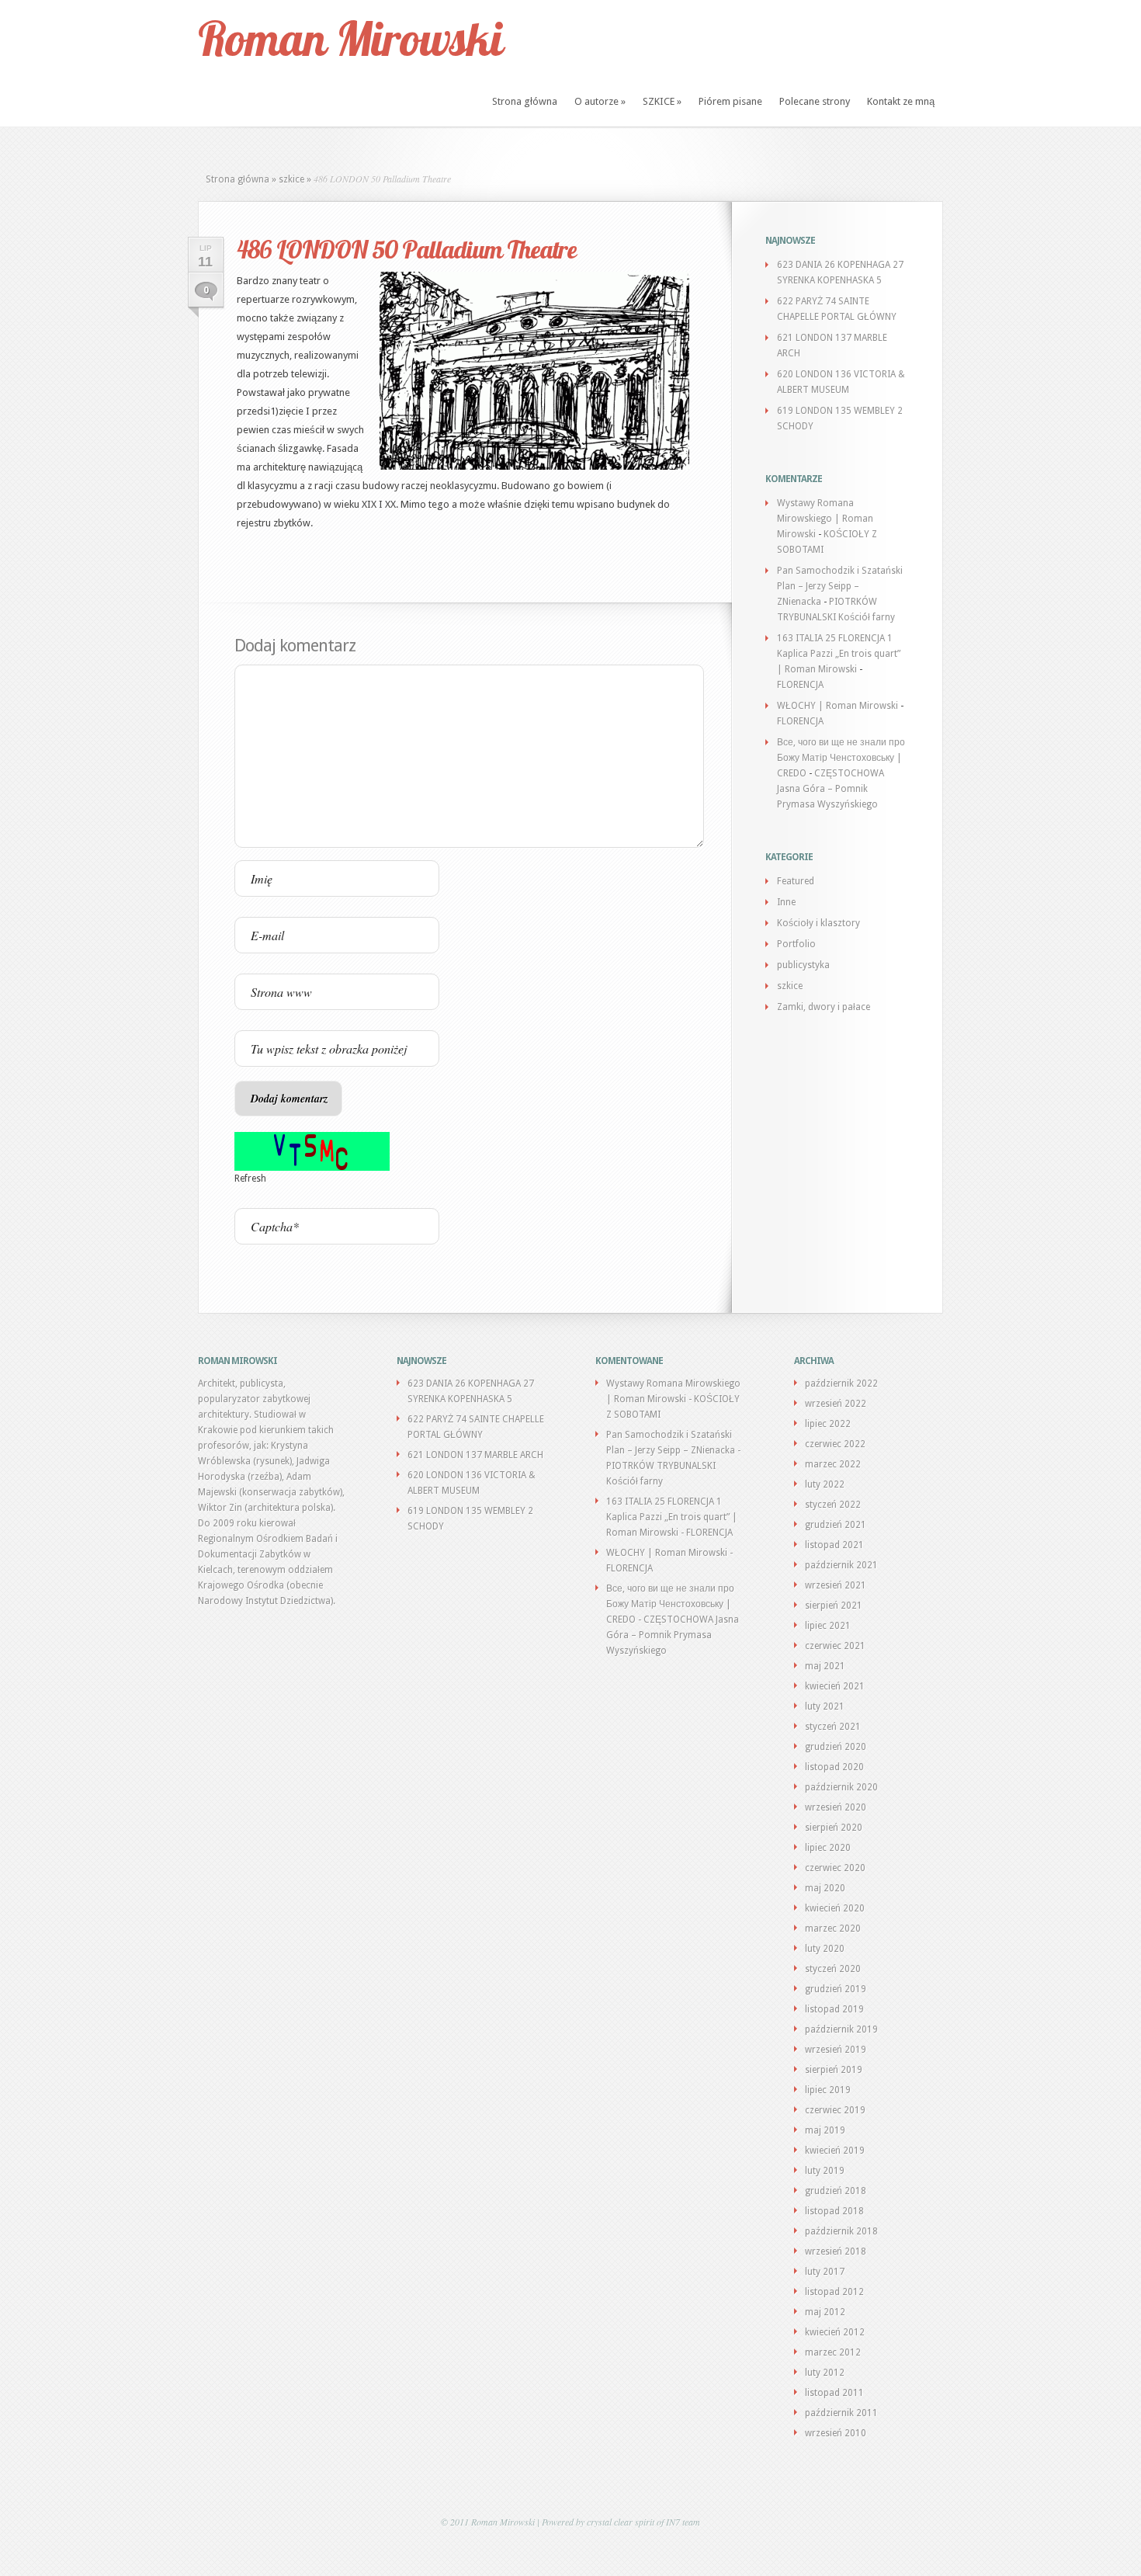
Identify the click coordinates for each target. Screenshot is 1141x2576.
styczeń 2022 (833, 1505)
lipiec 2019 (828, 2090)
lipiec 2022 (828, 1424)
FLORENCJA (800, 685)
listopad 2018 (834, 2211)
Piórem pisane (730, 101)
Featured (796, 881)
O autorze (600, 101)
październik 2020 (841, 1787)
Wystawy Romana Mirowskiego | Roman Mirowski (825, 519)
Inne (786, 902)
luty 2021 (825, 1706)
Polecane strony (815, 101)
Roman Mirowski (350, 38)
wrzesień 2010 (836, 2433)
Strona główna (525, 101)
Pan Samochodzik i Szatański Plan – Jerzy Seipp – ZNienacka (840, 586)
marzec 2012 (833, 2352)
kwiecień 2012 (835, 2332)
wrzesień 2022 (836, 1404)
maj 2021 (825, 1666)
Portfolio (796, 944)
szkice (291, 179)
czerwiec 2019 (835, 2110)
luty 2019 (825, 2171)
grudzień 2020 (836, 1747)
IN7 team (683, 2522)
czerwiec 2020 (835, 1868)
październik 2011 (841, 2413)
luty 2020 (825, 1949)
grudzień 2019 (836, 1989)
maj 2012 (825, 2312)
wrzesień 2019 (836, 2050)
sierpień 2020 (834, 1828)
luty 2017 (825, 2272)
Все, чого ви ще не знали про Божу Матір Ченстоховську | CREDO (841, 758)
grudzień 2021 (836, 1525)
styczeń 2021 (833, 1727)
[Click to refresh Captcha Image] (312, 1151)
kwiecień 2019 (835, 2151)
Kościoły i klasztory (818, 923)
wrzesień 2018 (836, 2251)
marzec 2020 (833, 1929)
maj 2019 (825, 2130)
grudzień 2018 (836, 2191)
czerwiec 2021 (835, 1646)
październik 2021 (841, 1565)
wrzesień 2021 (836, 1585)
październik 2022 (841, 1383)
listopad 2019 (834, 2009)
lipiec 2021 (828, 1626)
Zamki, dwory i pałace (824, 1007)
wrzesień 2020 (836, 1807)
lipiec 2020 (828, 1848)
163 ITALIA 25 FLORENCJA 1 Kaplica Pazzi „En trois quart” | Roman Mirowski (839, 654)
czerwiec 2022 (835, 1444)
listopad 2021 (834, 1545)
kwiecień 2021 (835, 1686)
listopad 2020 (834, 1767)
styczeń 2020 (833, 1969)
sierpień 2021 (834, 1606)
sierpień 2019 (834, 2070)
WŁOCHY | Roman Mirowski (838, 706)
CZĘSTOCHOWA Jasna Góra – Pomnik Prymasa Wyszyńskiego (831, 789)
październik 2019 (841, 2029)
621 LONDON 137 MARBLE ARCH (475, 1455)
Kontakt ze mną (901, 101)
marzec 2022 (833, 1464)
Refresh (250, 1179)
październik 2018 (841, 2231)
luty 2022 (825, 1484)
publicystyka (803, 965)
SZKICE (662, 101)
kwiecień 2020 (835, 1908)
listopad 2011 (834, 2393)
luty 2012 (825, 2373)
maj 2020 (825, 1888)
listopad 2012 (834, 2292)
